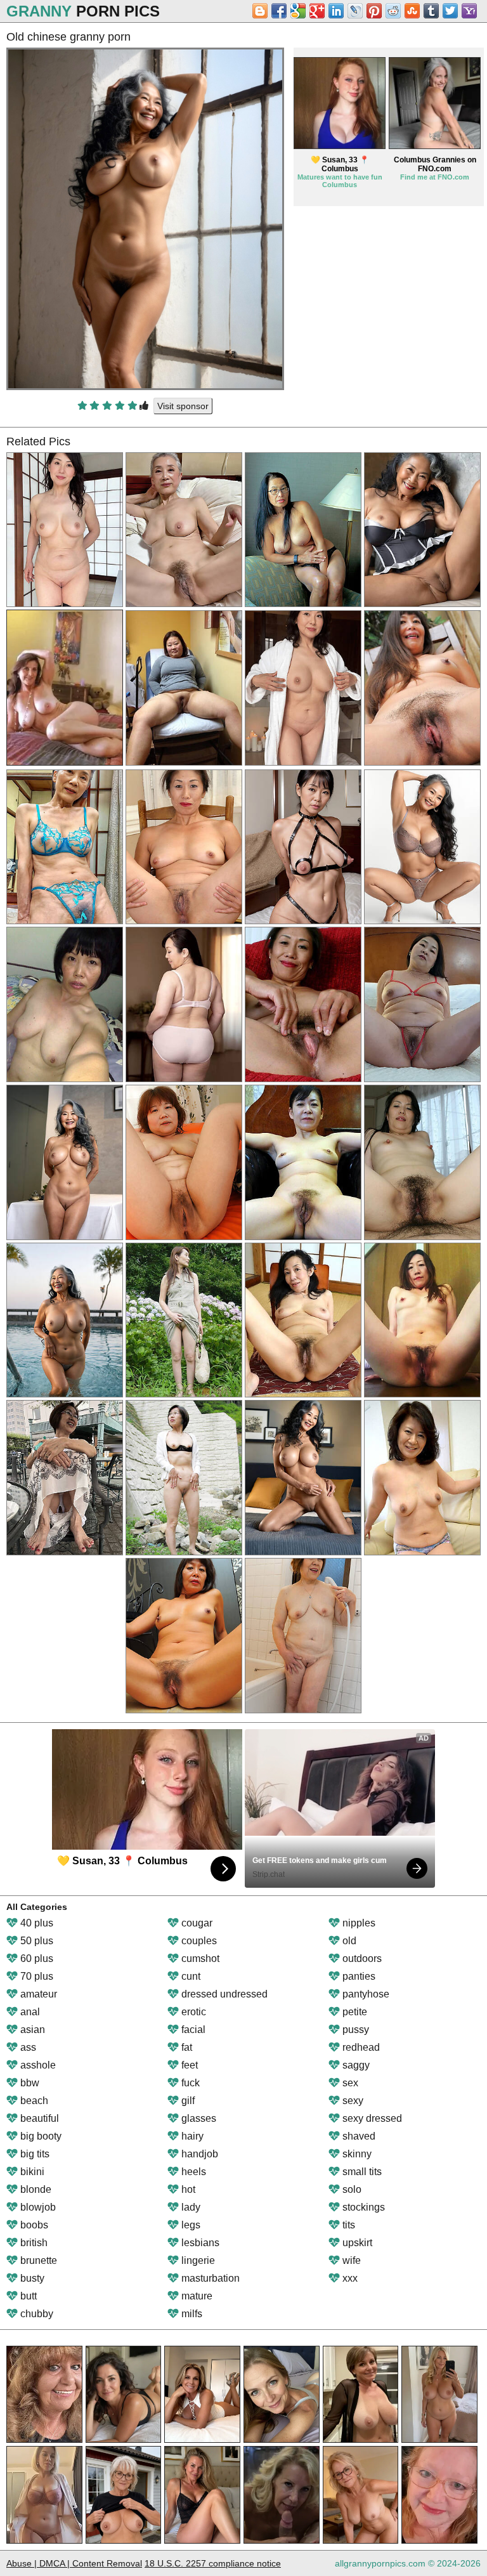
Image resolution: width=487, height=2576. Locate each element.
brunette (37, 2260)
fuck (189, 2083)
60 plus (36, 1958)
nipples (358, 1923)
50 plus (36, 1941)
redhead (360, 2047)
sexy (352, 2101)
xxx (349, 2278)
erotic (192, 2012)
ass (27, 2047)
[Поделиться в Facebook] (279, 11)
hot (187, 2189)
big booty (40, 2136)
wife (350, 2260)
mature (196, 2296)
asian (31, 2030)
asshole (37, 2065)
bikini (31, 2172)
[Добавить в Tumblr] (431, 11)
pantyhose (365, 1994)
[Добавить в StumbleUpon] (412, 11)
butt (27, 2296)
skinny (356, 2154)
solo (351, 2189)
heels (192, 2172)
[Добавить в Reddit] (393, 11)
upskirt (356, 2243)
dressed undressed (223, 1994)
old (348, 1941)
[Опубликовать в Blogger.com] (260, 11)
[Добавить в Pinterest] (374, 11)
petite (354, 2012)
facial (192, 2030)
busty (31, 2278)
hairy (191, 2136)
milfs (191, 2314)
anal (29, 2012)
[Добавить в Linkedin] (336, 11)
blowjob (37, 2207)
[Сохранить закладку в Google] (298, 11)
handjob (198, 2154)
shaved (358, 2136)
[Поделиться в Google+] (317, 11)
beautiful (38, 2118)
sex (349, 2083)
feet (188, 2065)
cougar (196, 1923)
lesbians (199, 2243)
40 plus (36, 1923)
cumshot (199, 1958)
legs (190, 2225)
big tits (34, 2154)
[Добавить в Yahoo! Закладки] (469, 11)
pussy (354, 2030)
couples (198, 1941)
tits (347, 2225)
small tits (361, 2172)
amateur (37, 1994)
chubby (36, 2314)
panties (358, 1976)
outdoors (361, 1958)
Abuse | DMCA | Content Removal (74, 2563)
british (33, 2243)
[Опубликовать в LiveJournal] (355, 11)
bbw (29, 2083)
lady (190, 2207)
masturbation (209, 2278)
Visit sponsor (183, 406)
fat (185, 2047)
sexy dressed (371, 2118)
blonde (35, 2189)
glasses (198, 2118)
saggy (355, 2065)
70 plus (36, 1976)
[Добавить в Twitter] (450, 11)
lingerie (197, 2260)
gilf (187, 2101)
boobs (33, 2225)
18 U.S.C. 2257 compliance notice (213, 2563)
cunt (190, 1976)
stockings (362, 2207)
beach (33, 2101)
